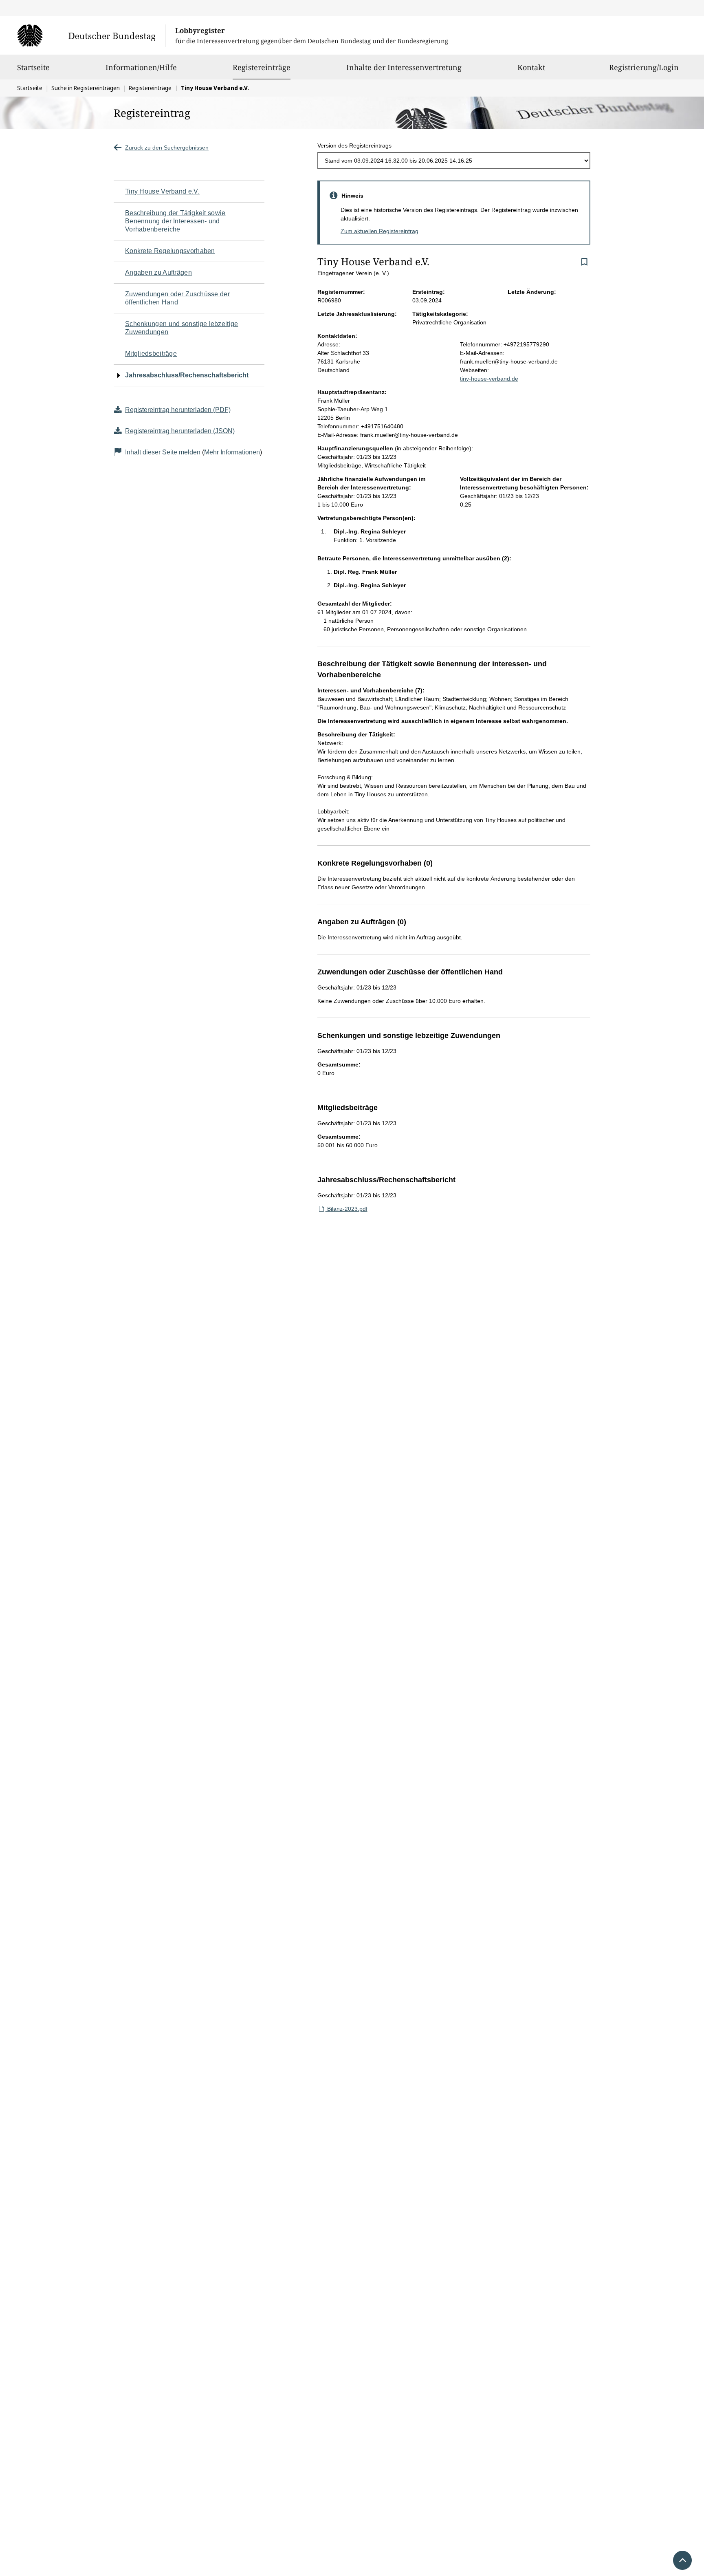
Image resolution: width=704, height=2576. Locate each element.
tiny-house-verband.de (489, 379)
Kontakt (531, 67)
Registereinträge (262, 67)
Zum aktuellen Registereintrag (379, 231)
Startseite (33, 67)
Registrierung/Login (644, 67)
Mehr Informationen (232, 452)
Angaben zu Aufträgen (158, 272)
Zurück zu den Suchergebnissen (167, 148)
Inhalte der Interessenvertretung (404, 67)
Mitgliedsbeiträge (151, 354)
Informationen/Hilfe (141, 67)
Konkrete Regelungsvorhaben (170, 251)
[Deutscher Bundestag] (91, 35)
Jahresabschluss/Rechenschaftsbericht (187, 375)
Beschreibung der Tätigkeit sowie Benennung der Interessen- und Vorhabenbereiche (175, 221)
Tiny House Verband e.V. (162, 191)
